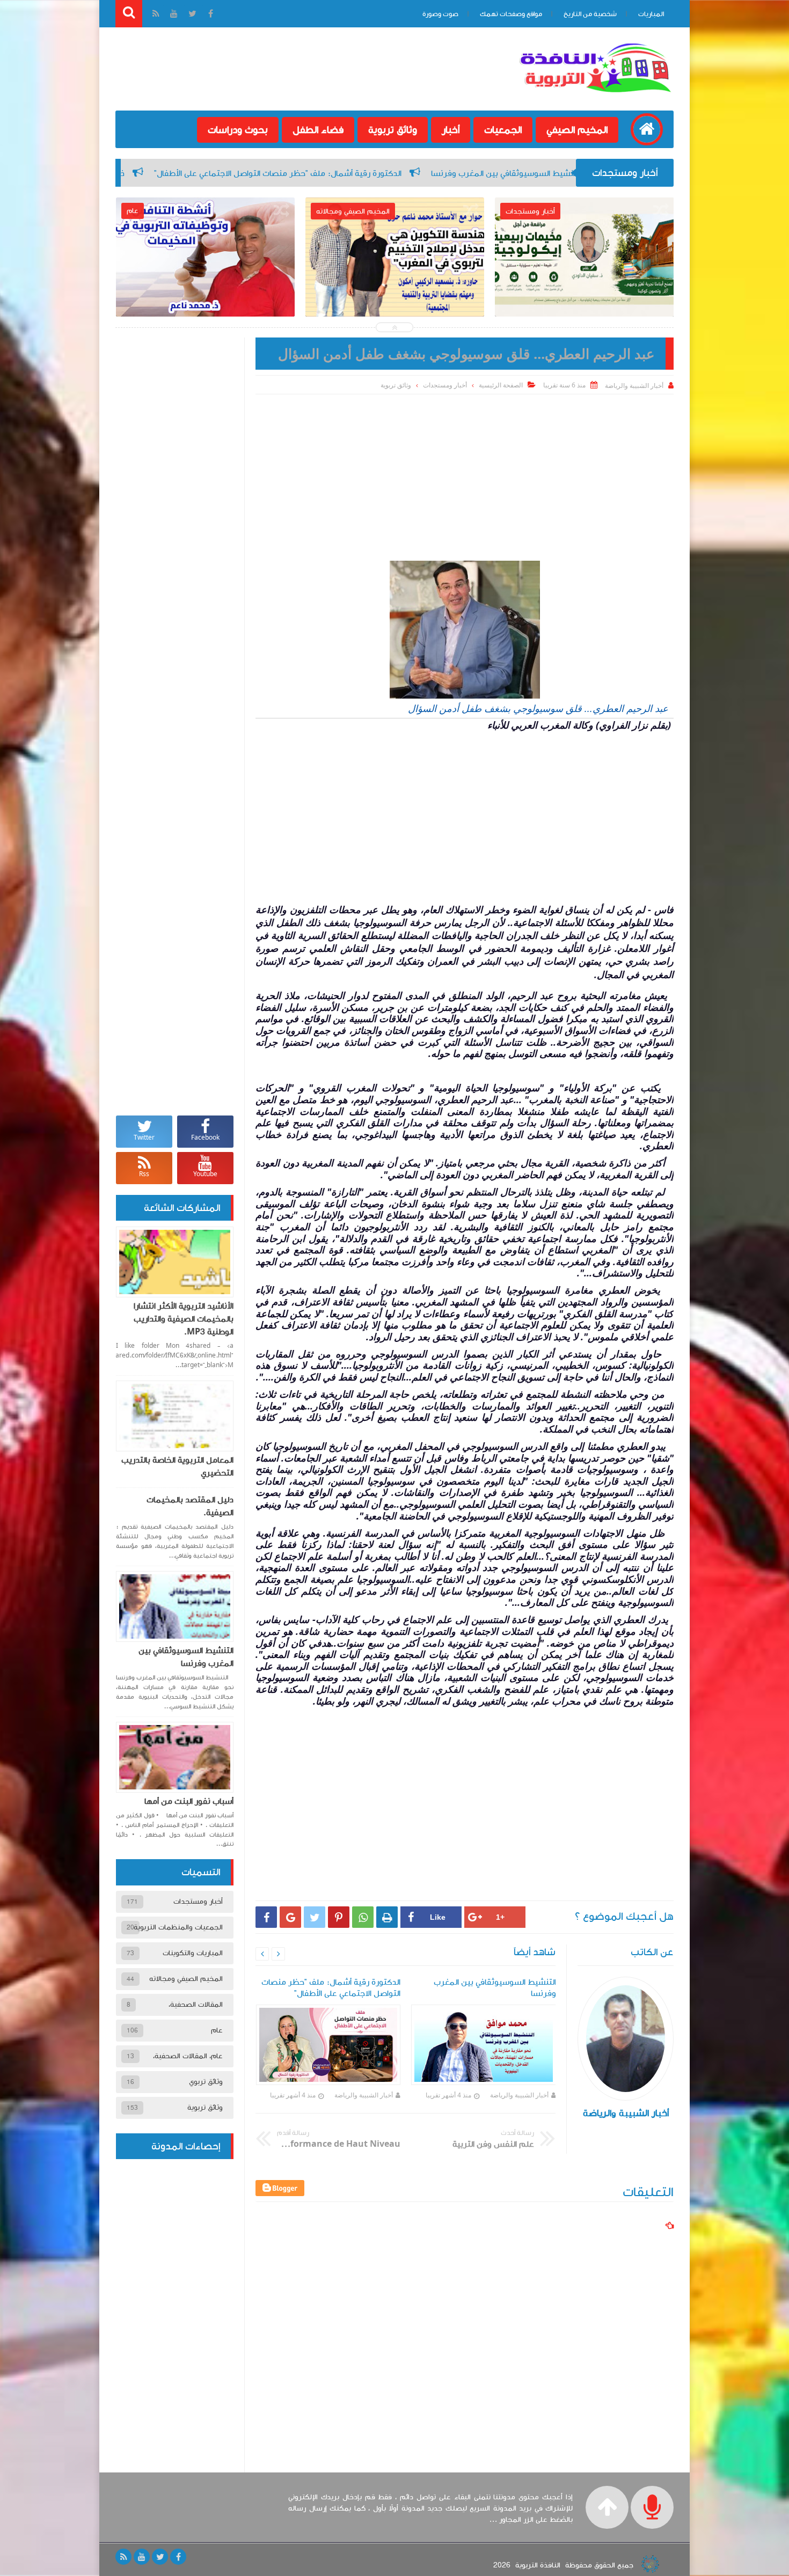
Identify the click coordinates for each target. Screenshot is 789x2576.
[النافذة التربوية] (595, 93)
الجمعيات (503, 130)
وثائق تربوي (206, 2082)
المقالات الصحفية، (196, 2005)
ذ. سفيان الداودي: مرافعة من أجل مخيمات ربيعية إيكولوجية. (198, 173)
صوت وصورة (440, 14)
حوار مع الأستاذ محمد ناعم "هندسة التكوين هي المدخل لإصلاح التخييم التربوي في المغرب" (395, 295)
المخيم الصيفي (577, 130)
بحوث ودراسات (238, 130)
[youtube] (142, 2557)
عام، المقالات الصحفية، (188, 2056)
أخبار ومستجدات (445, 385)
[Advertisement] (465, 475)
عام (217, 2030)
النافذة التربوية (538, 2565)
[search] (129, 14)
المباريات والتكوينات (193, 1953)
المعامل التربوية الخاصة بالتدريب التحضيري (177, 1466)
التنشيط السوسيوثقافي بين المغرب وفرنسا (186, 1657)
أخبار (451, 130)
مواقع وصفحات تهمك (511, 14)
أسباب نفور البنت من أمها (189, 1801)
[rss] (123, 2557)
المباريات (651, 14)
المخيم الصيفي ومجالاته (186, 1979)
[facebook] (178, 2557)
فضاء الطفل (318, 130)
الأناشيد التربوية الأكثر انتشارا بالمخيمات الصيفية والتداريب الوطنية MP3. (184, 1319)
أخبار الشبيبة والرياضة (519, 2095)
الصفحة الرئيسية (501, 385)
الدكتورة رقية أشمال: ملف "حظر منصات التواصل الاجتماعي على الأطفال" (456, 173)
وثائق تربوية (393, 130)
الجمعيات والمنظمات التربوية (178, 1927)
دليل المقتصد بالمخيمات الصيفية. (190, 1506)
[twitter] (160, 2557)
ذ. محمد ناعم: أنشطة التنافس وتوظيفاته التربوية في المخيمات (205, 288)
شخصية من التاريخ (590, 14)
